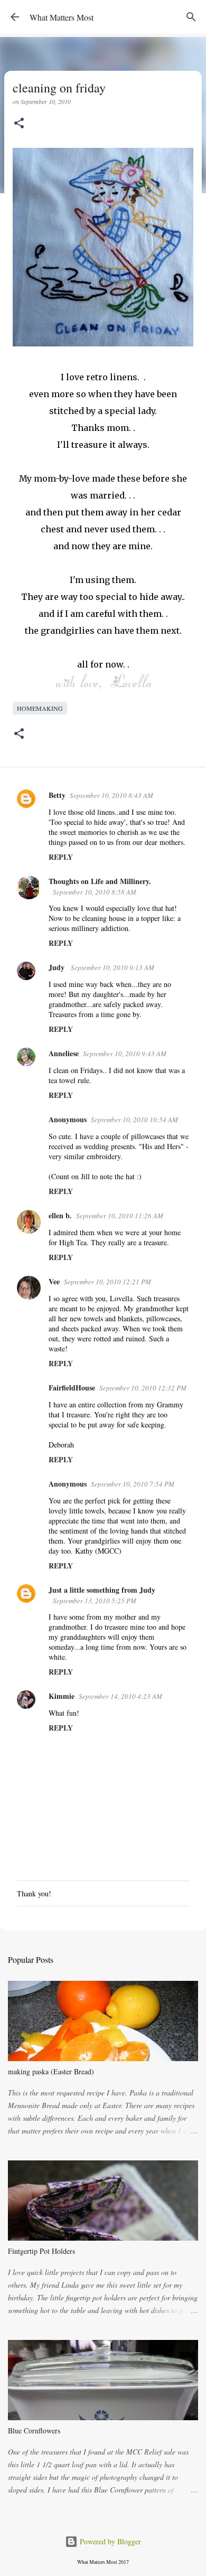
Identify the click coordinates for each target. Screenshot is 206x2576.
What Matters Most (62, 17)
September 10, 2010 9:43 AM (125, 1054)
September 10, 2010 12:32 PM (143, 1388)
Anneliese (64, 1053)
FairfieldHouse (72, 1388)
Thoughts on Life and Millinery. (100, 881)
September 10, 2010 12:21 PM (107, 1282)
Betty (57, 795)
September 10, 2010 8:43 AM (111, 795)
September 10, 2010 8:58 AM (95, 892)
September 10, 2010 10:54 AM (134, 1120)
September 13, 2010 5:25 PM (95, 1601)
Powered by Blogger (109, 2541)
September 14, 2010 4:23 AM (120, 1696)
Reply (61, 857)
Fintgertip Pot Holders (41, 2251)
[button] (19, 124)
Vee (54, 1281)
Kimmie (62, 1696)
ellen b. (60, 1215)
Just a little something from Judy (102, 1590)
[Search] (191, 17)
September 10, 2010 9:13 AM (113, 967)
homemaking (40, 708)
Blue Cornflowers (34, 2431)
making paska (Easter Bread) (51, 2071)
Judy (58, 967)
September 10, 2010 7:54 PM (133, 1484)
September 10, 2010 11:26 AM (120, 1216)
